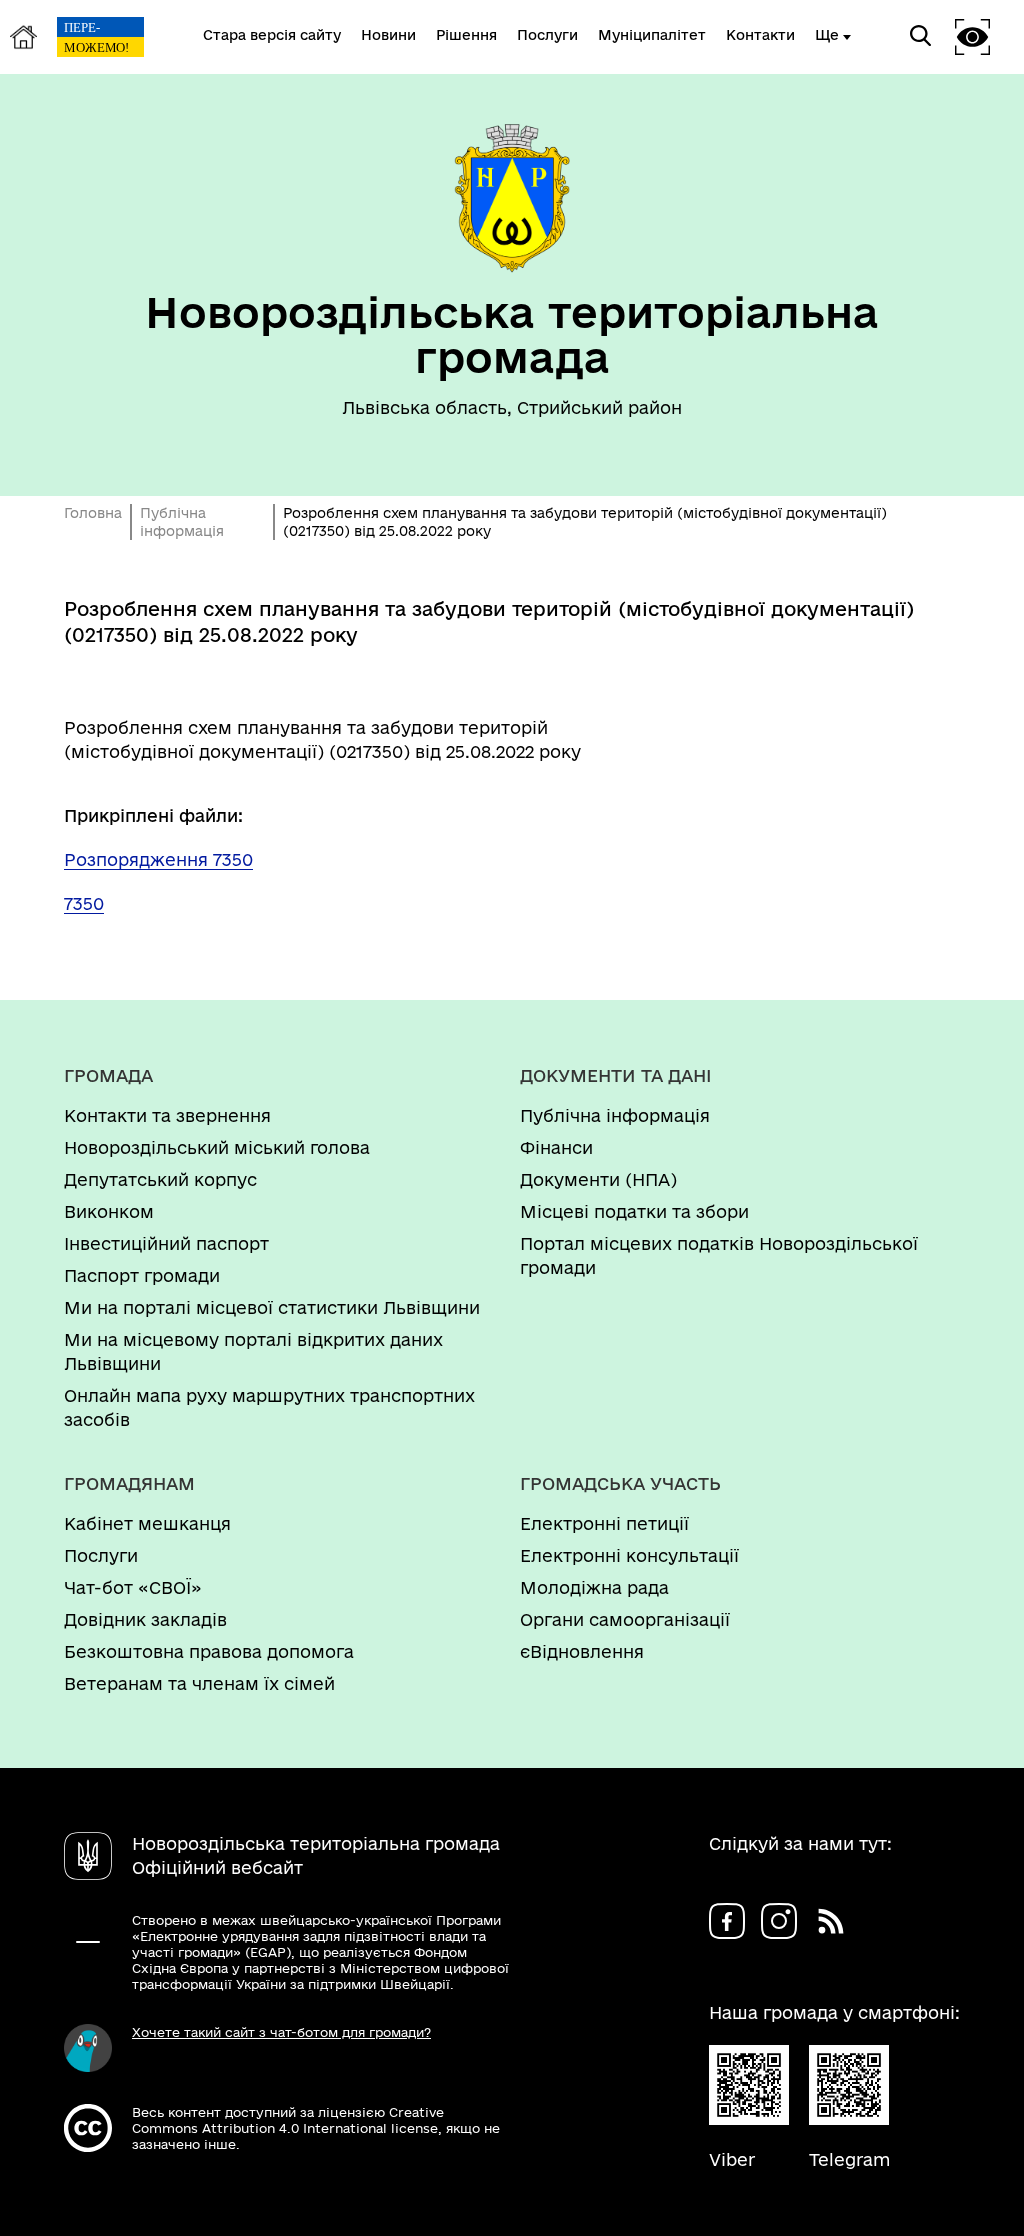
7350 (84, 903)
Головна (93, 513)
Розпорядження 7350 (158, 859)
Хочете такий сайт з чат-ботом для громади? (281, 2032)
